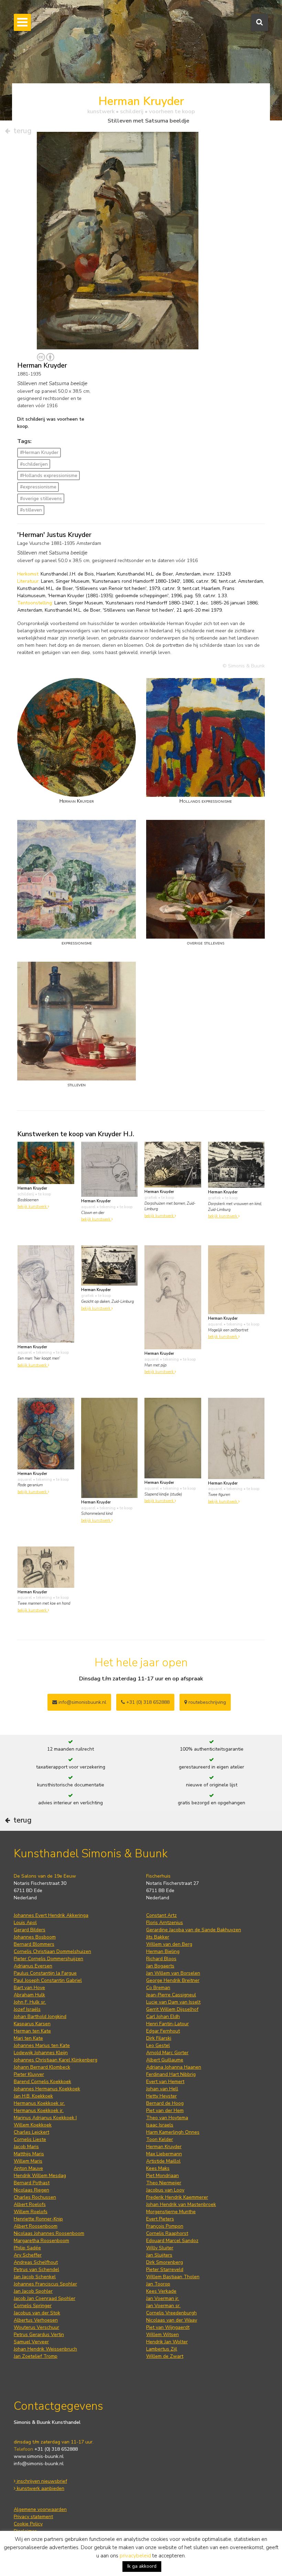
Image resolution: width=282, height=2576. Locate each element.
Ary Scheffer (28, 2255)
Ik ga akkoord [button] (142, 2566)
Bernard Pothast (32, 2183)
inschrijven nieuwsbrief (41, 2481)
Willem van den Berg (169, 1944)
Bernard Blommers (34, 1944)
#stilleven (31, 510)
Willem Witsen (162, 2335)
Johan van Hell (162, 2089)
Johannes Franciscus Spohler (45, 2284)
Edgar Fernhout (163, 2031)
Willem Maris (28, 2161)
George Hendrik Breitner (173, 1980)
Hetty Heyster (161, 2096)
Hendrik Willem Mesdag (40, 2176)
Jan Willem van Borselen (173, 1973)
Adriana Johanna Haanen (174, 2067)
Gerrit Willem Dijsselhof (172, 2009)
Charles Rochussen (35, 2197)
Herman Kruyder (164, 2147)
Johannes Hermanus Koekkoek (47, 2089)
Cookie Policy (28, 2524)
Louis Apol (25, 1923)
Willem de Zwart (165, 2356)
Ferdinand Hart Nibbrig (171, 2074)
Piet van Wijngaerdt (168, 2327)
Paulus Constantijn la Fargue (45, 1973)
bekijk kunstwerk (33, 1207)
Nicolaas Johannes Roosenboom (49, 2233)
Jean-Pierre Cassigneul (171, 1995)
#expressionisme (38, 487)
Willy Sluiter (160, 2248)
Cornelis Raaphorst (167, 2233)
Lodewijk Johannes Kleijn (41, 2053)
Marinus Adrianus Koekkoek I (45, 2118)
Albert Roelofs (30, 2204)
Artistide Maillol (163, 2161)
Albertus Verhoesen (36, 2320)
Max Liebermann (164, 2154)
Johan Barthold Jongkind (40, 2017)
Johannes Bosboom (35, 1937)
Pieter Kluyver (29, 2074)
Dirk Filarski (159, 2038)
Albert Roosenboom (36, 2226)
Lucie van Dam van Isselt (173, 2002)
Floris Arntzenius (165, 1923)
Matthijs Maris (29, 2154)
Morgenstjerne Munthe (171, 2212)
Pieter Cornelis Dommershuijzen (48, 1959)
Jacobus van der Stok (37, 2313)
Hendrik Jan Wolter (167, 2342)
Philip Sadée (27, 2248)
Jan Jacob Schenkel (35, 2277)
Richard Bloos (161, 1959)
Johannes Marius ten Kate (42, 2045)
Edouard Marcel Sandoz (172, 2241)
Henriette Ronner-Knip (38, 2219)
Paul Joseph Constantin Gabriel (48, 1980)
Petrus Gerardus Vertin (39, 2335)
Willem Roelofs (31, 2212)
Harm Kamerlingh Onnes (173, 2132)
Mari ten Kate (28, 2038)
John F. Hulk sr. (30, 2002)
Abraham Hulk (29, 1995)
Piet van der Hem (165, 2110)
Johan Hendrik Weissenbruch (45, 2349)
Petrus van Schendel (36, 2269)
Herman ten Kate (32, 2031)
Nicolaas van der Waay (172, 2320)
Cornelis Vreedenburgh (171, 2313)
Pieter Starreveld (165, 2269)
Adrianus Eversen (33, 1966)
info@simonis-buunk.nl (39, 2464)
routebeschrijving (207, 1702)
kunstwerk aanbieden (40, 2488)
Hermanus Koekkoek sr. (39, 2103)
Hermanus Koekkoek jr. (39, 2110)
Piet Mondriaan (162, 2176)
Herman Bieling (163, 1951)
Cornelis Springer (33, 2306)
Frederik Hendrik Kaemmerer (177, 2197)
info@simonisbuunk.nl (82, 1702)
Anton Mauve (28, 2168)
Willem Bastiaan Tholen (173, 2277)
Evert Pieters (160, 2219)
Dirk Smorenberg (165, 2262)
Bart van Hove (29, 1988)
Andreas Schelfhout (36, 2262)
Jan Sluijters (159, 2255)
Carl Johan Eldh (163, 2017)
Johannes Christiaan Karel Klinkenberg (56, 2060)
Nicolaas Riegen (31, 2190)
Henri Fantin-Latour (167, 2024)
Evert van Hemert (165, 2082)
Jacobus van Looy (165, 2190)
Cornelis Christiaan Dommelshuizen (52, 1951)
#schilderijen (34, 464)
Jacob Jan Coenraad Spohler (45, 2298)
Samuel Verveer (31, 2342)
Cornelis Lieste (30, 2139)
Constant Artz (161, 1915)
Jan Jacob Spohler (33, 2291)
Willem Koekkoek (33, 2125)
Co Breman (158, 1988)
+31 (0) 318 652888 (147, 1702)
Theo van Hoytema (167, 2118)
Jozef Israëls (27, 2009)
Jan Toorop (158, 2284)
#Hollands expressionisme (49, 476)
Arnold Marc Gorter (167, 2053)
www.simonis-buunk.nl (39, 2456)
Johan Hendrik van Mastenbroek (181, 2204)
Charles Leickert (31, 2132)
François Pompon (165, 2226)
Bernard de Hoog (165, 2103)
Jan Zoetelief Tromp (36, 2356)
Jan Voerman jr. (163, 2298)
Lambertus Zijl (162, 2349)
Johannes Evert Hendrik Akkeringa (51, 1915)
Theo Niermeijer (164, 2183)
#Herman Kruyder (39, 452)
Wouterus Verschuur (36, 2327)
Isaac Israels (160, 2125)
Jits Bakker (158, 1937)
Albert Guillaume (165, 2060)
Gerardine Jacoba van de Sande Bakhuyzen (194, 1930)
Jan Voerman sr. (163, 2306)
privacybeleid (135, 2556)
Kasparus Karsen (32, 2024)
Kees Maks (158, 2168)
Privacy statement (33, 2517)
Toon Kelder (160, 2139)
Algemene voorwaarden (40, 2509)
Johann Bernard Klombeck (42, 2067)
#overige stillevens (41, 499)
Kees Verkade (161, 2291)
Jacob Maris (26, 2147)
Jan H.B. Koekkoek (33, 2096)
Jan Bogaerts (160, 1966)
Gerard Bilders (30, 1930)
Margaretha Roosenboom (41, 2241)
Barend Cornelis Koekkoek (42, 2082)
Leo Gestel (158, 2045)
